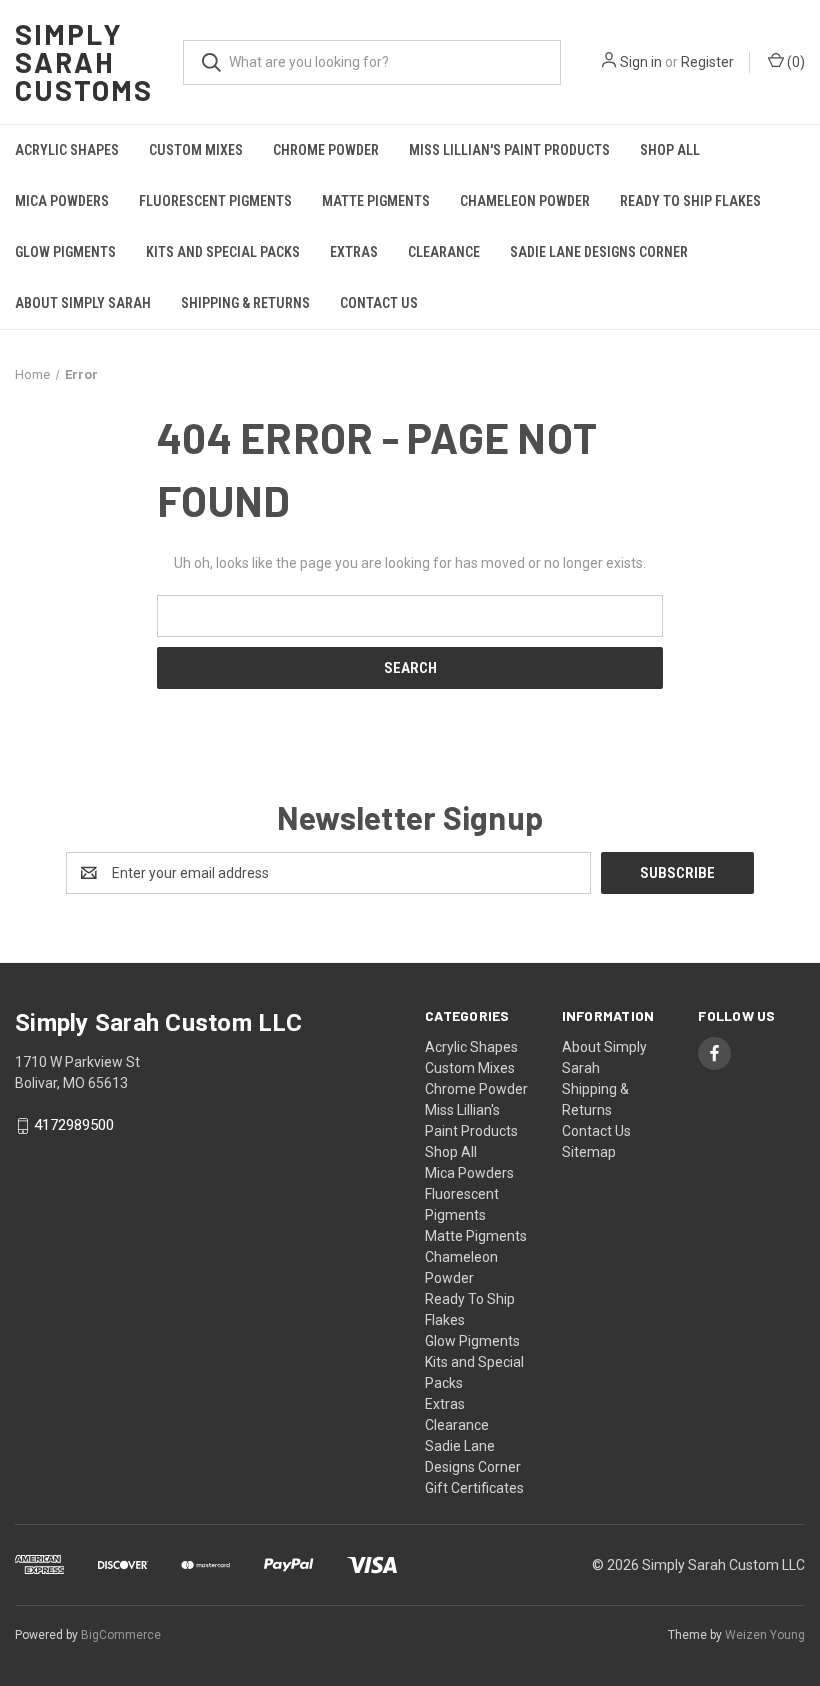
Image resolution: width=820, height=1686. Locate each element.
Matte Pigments (376, 201)
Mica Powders (62, 201)
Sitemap (589, 1152)
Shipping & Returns (245, 303)
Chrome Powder (326, 150)
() (794, 62)
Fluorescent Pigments (215, 201)
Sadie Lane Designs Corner (599, 252)
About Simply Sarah (83, 303)
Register (707, 62)
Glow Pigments (65, 252)
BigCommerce (121, 1635)
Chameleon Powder (525, 201)
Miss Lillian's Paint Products (509, 150)
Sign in (641, 62)
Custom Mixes (196, 150)
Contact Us (379, 303)
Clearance (444, 252)
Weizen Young (765, 1635)
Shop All (670, 150)
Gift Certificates (474, 1488)
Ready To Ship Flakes (690, 201)
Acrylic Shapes (67, 150)
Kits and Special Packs (223, 252)
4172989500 (74, 1126)
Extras (354, 252)
